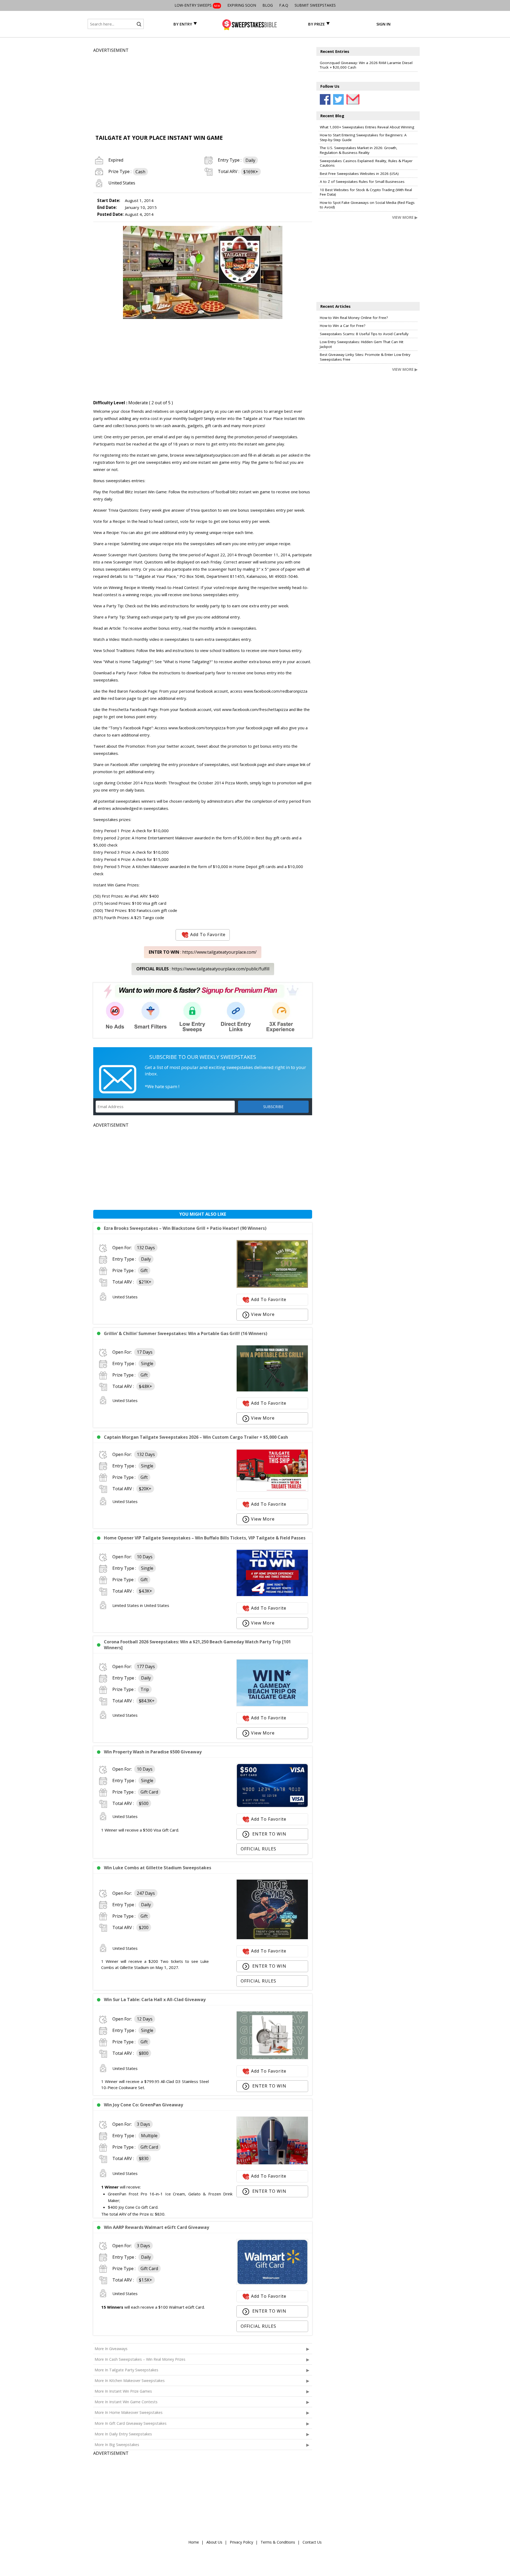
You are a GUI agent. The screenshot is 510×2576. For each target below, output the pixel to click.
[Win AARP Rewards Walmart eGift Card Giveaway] (272, 2283)
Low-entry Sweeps (197, 5)
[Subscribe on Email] (352, 99)
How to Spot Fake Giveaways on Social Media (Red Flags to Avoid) (367, 205)
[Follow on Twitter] (338, 99)
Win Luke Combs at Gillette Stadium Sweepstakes (158, 1868)
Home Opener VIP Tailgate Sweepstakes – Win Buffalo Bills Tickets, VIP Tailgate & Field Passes (205, 1538)
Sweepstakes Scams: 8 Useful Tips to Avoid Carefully (364, 334)
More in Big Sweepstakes (117, 2445)
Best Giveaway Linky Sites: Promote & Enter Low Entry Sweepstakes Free (365, 357)
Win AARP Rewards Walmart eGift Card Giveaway (156, 2227)
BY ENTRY (183, 24)
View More (263, 1314)
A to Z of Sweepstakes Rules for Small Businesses (362, 182)
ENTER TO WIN (269, 1834)
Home (194, 2542)
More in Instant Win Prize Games (123, 2391)
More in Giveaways (111, 2349)
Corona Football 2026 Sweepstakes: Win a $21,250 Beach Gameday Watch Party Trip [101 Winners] (197, 1645)
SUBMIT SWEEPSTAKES (315, 5)
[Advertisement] (203, 91)
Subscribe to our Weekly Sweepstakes (203, 1057)
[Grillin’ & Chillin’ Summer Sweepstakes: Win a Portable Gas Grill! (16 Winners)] (272, 1390)
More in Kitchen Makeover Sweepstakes (130, 2381)
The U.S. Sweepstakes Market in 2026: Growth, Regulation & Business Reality (359, 150)
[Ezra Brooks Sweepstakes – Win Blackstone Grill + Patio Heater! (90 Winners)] (272, 1286)
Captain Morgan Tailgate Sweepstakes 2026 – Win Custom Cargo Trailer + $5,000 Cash (196, 1437)
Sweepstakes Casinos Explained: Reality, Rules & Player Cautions (366, 163)
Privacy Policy (241, 2542)
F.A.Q (284, 5)
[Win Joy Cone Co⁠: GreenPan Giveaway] (272, 2163)
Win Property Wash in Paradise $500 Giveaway (153, 1752)
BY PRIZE (316, 24)
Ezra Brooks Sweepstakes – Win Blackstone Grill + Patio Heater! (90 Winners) (185, 1228)
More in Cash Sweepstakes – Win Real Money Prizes (140, 2359)
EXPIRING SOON (242, 5)
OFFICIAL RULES (258, 1849)
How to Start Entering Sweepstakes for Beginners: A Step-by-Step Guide (363, 137)
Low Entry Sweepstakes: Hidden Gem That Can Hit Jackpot (362, 344)
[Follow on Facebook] (325, 99)
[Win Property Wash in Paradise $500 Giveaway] (272, 1806)
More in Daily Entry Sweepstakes (123, 2434)
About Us (214, 2542)
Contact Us (312, 2542)
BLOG (268, 5)
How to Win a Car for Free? (343, 326)
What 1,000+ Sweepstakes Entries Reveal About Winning (367, 127)
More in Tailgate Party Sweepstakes (126, 2370)
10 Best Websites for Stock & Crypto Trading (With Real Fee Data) (366, 192)
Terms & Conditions (278, 2542)
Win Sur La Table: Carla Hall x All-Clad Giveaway (155, 2000)
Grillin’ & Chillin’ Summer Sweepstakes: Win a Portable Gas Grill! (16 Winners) (186, 1333)
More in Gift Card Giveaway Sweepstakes (131, 2423)
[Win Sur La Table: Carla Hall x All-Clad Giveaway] (272, 2058)
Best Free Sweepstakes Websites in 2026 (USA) (359, 174)
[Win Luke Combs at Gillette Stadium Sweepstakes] (272, 1938)
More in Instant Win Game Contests (126, 2402)
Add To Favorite (208, 934)
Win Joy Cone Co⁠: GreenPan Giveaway (143, 2105)
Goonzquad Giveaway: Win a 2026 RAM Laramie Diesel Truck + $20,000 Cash (366, 65)
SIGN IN (383, 24)
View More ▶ (405, 217)
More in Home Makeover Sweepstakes (129, 2412)
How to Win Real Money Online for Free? (354, 318)
